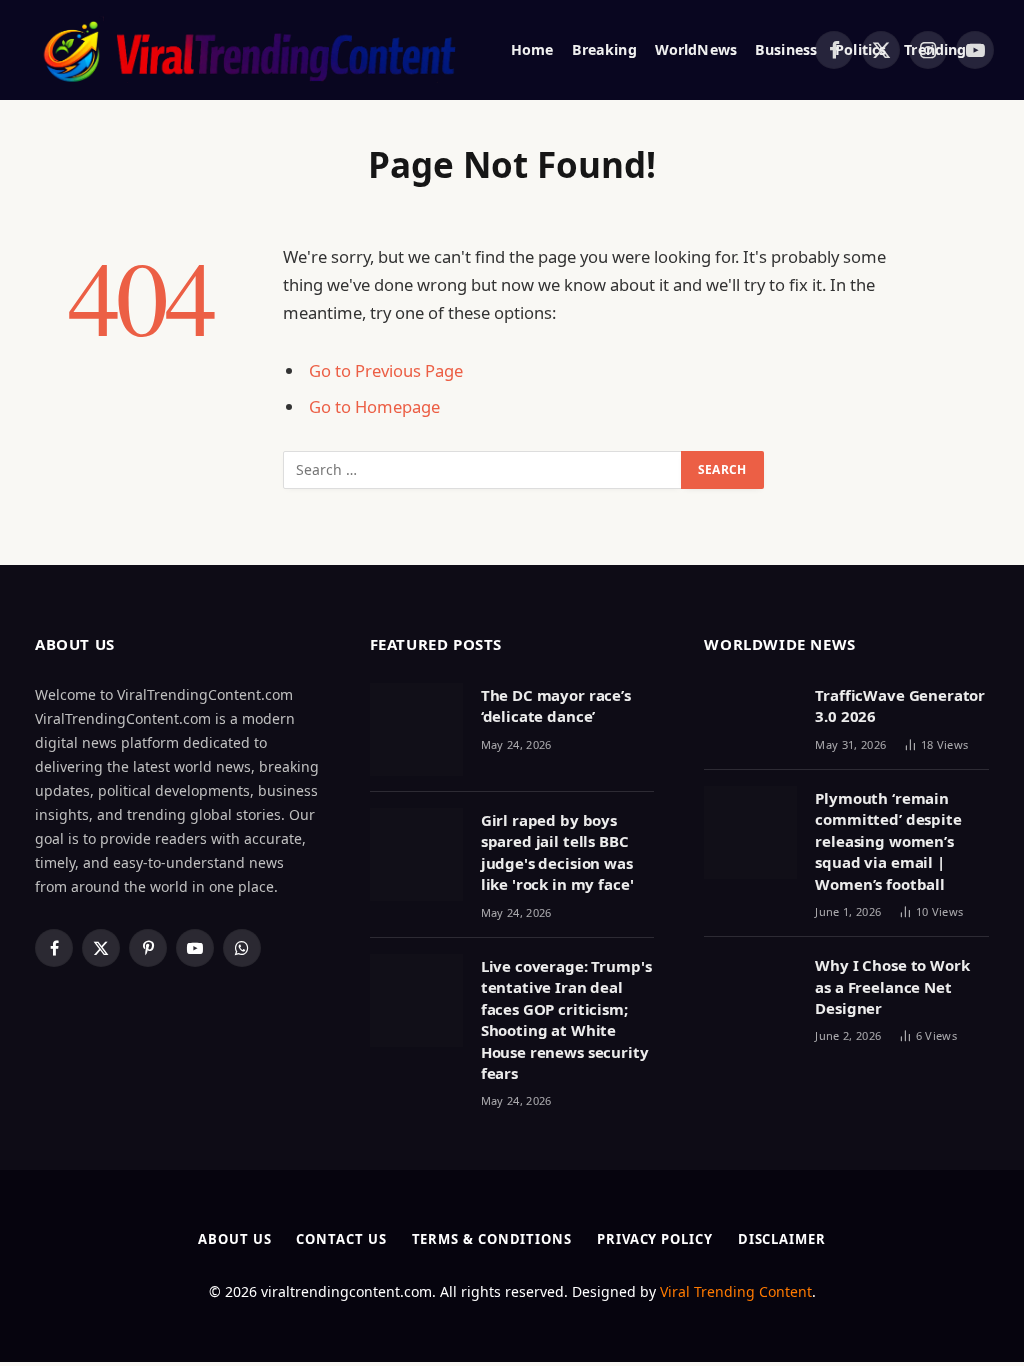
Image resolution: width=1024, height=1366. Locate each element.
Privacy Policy (655, 1239)
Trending (935, 49)
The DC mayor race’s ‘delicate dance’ (556, 705)
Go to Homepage (374, 406)
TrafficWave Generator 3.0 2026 (900, 705)
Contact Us (341, 1239)
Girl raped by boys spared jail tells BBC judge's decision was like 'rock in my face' (557, 852)
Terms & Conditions (492, 1239)
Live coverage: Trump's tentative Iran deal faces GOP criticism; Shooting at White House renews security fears (566, 1019)
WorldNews (696, 49)
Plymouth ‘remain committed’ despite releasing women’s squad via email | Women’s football (888, 841)
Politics (860, 49)
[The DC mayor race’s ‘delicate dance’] (416, 729)
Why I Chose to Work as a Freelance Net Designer (892, 986)
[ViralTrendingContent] (248, 50)
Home (532, 49)
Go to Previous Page (386, 370)
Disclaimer (782, 1239)
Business (786, 49)
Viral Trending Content (736, 1291)
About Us (234, 1239)
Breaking (604, 49)
